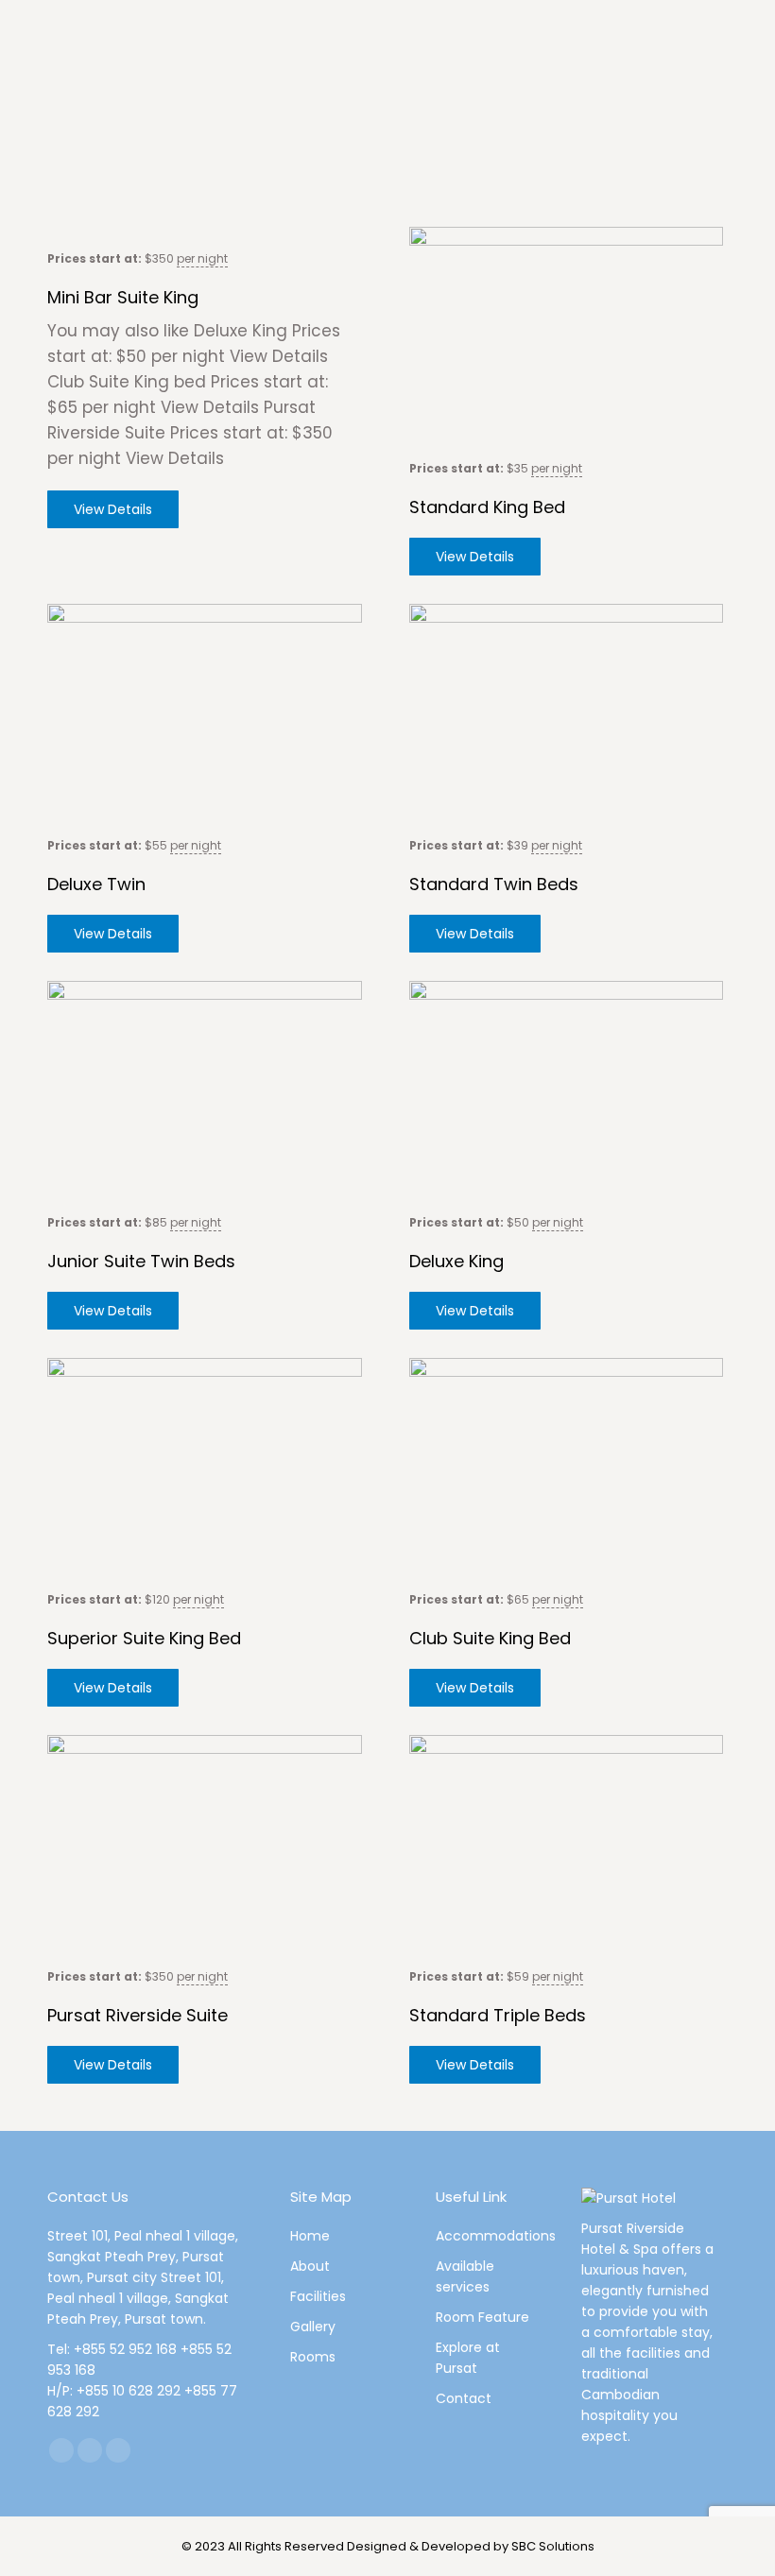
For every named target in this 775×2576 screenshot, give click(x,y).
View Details (113, 509)
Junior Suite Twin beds (141, 1261)
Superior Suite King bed (144, 1638)
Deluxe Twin (96, 884)
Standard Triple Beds (498, 2015)
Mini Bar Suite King (123, 297)
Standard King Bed (487, 507)
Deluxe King (456, 1261)
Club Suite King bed (490, 1638)
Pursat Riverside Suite (138, 2015)
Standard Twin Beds (494, 884)
